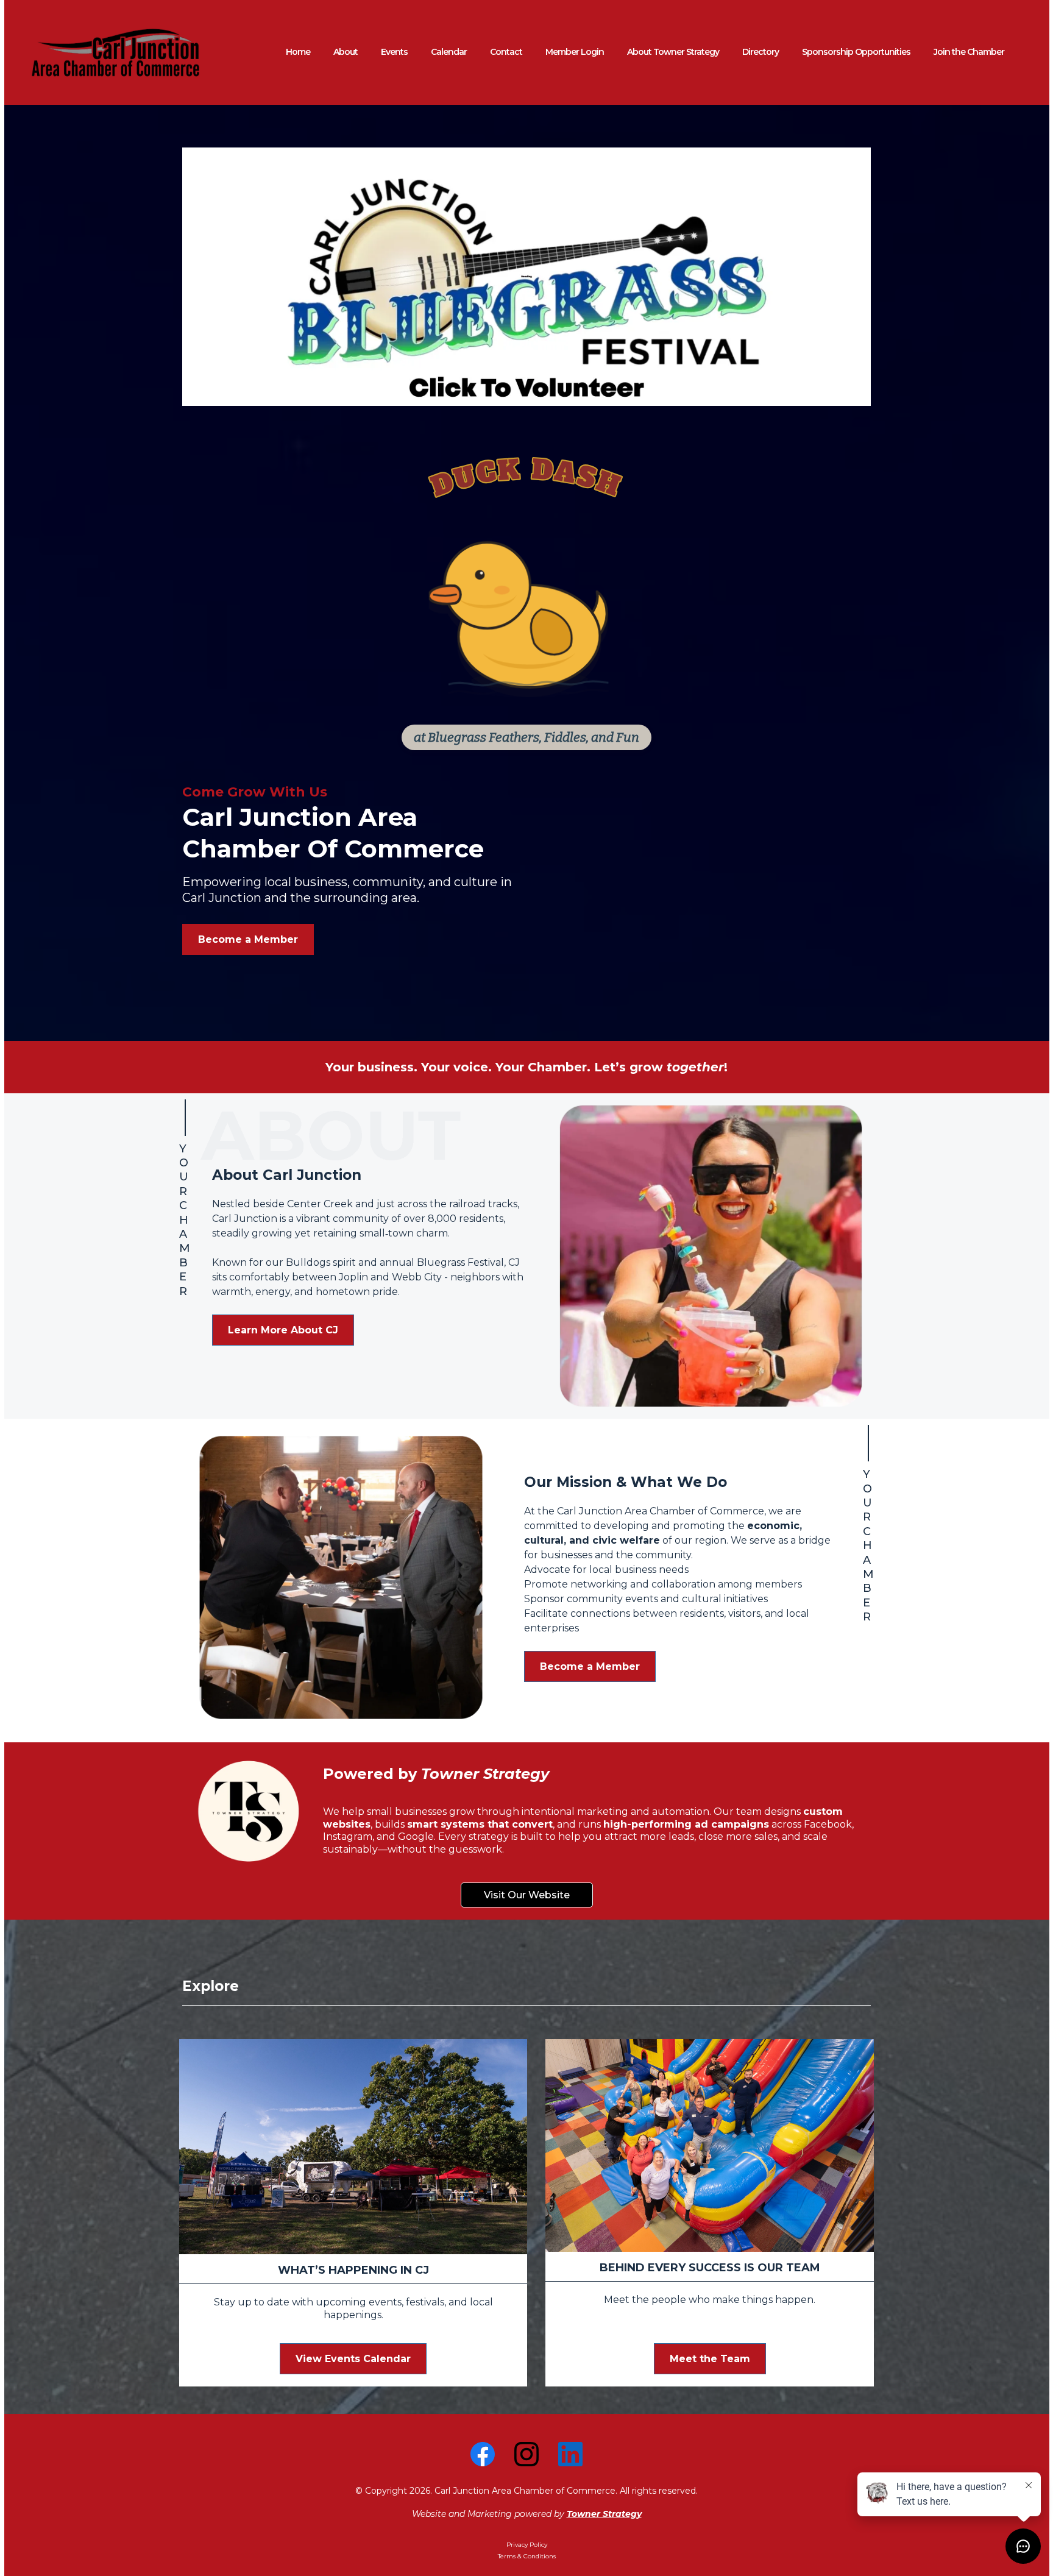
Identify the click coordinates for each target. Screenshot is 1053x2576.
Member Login (575, 52)
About (346, 52)
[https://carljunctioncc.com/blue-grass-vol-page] (526, 277)
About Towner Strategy (673, 52)
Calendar (449, 52)
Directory (760, 52)
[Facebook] (483, 2454)
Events (394, 52)
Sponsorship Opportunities (856, 52)
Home (298, 52)
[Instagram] (526, 2454)
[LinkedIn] (570, 2454)
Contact (506, 52)
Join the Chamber (969, 52)
